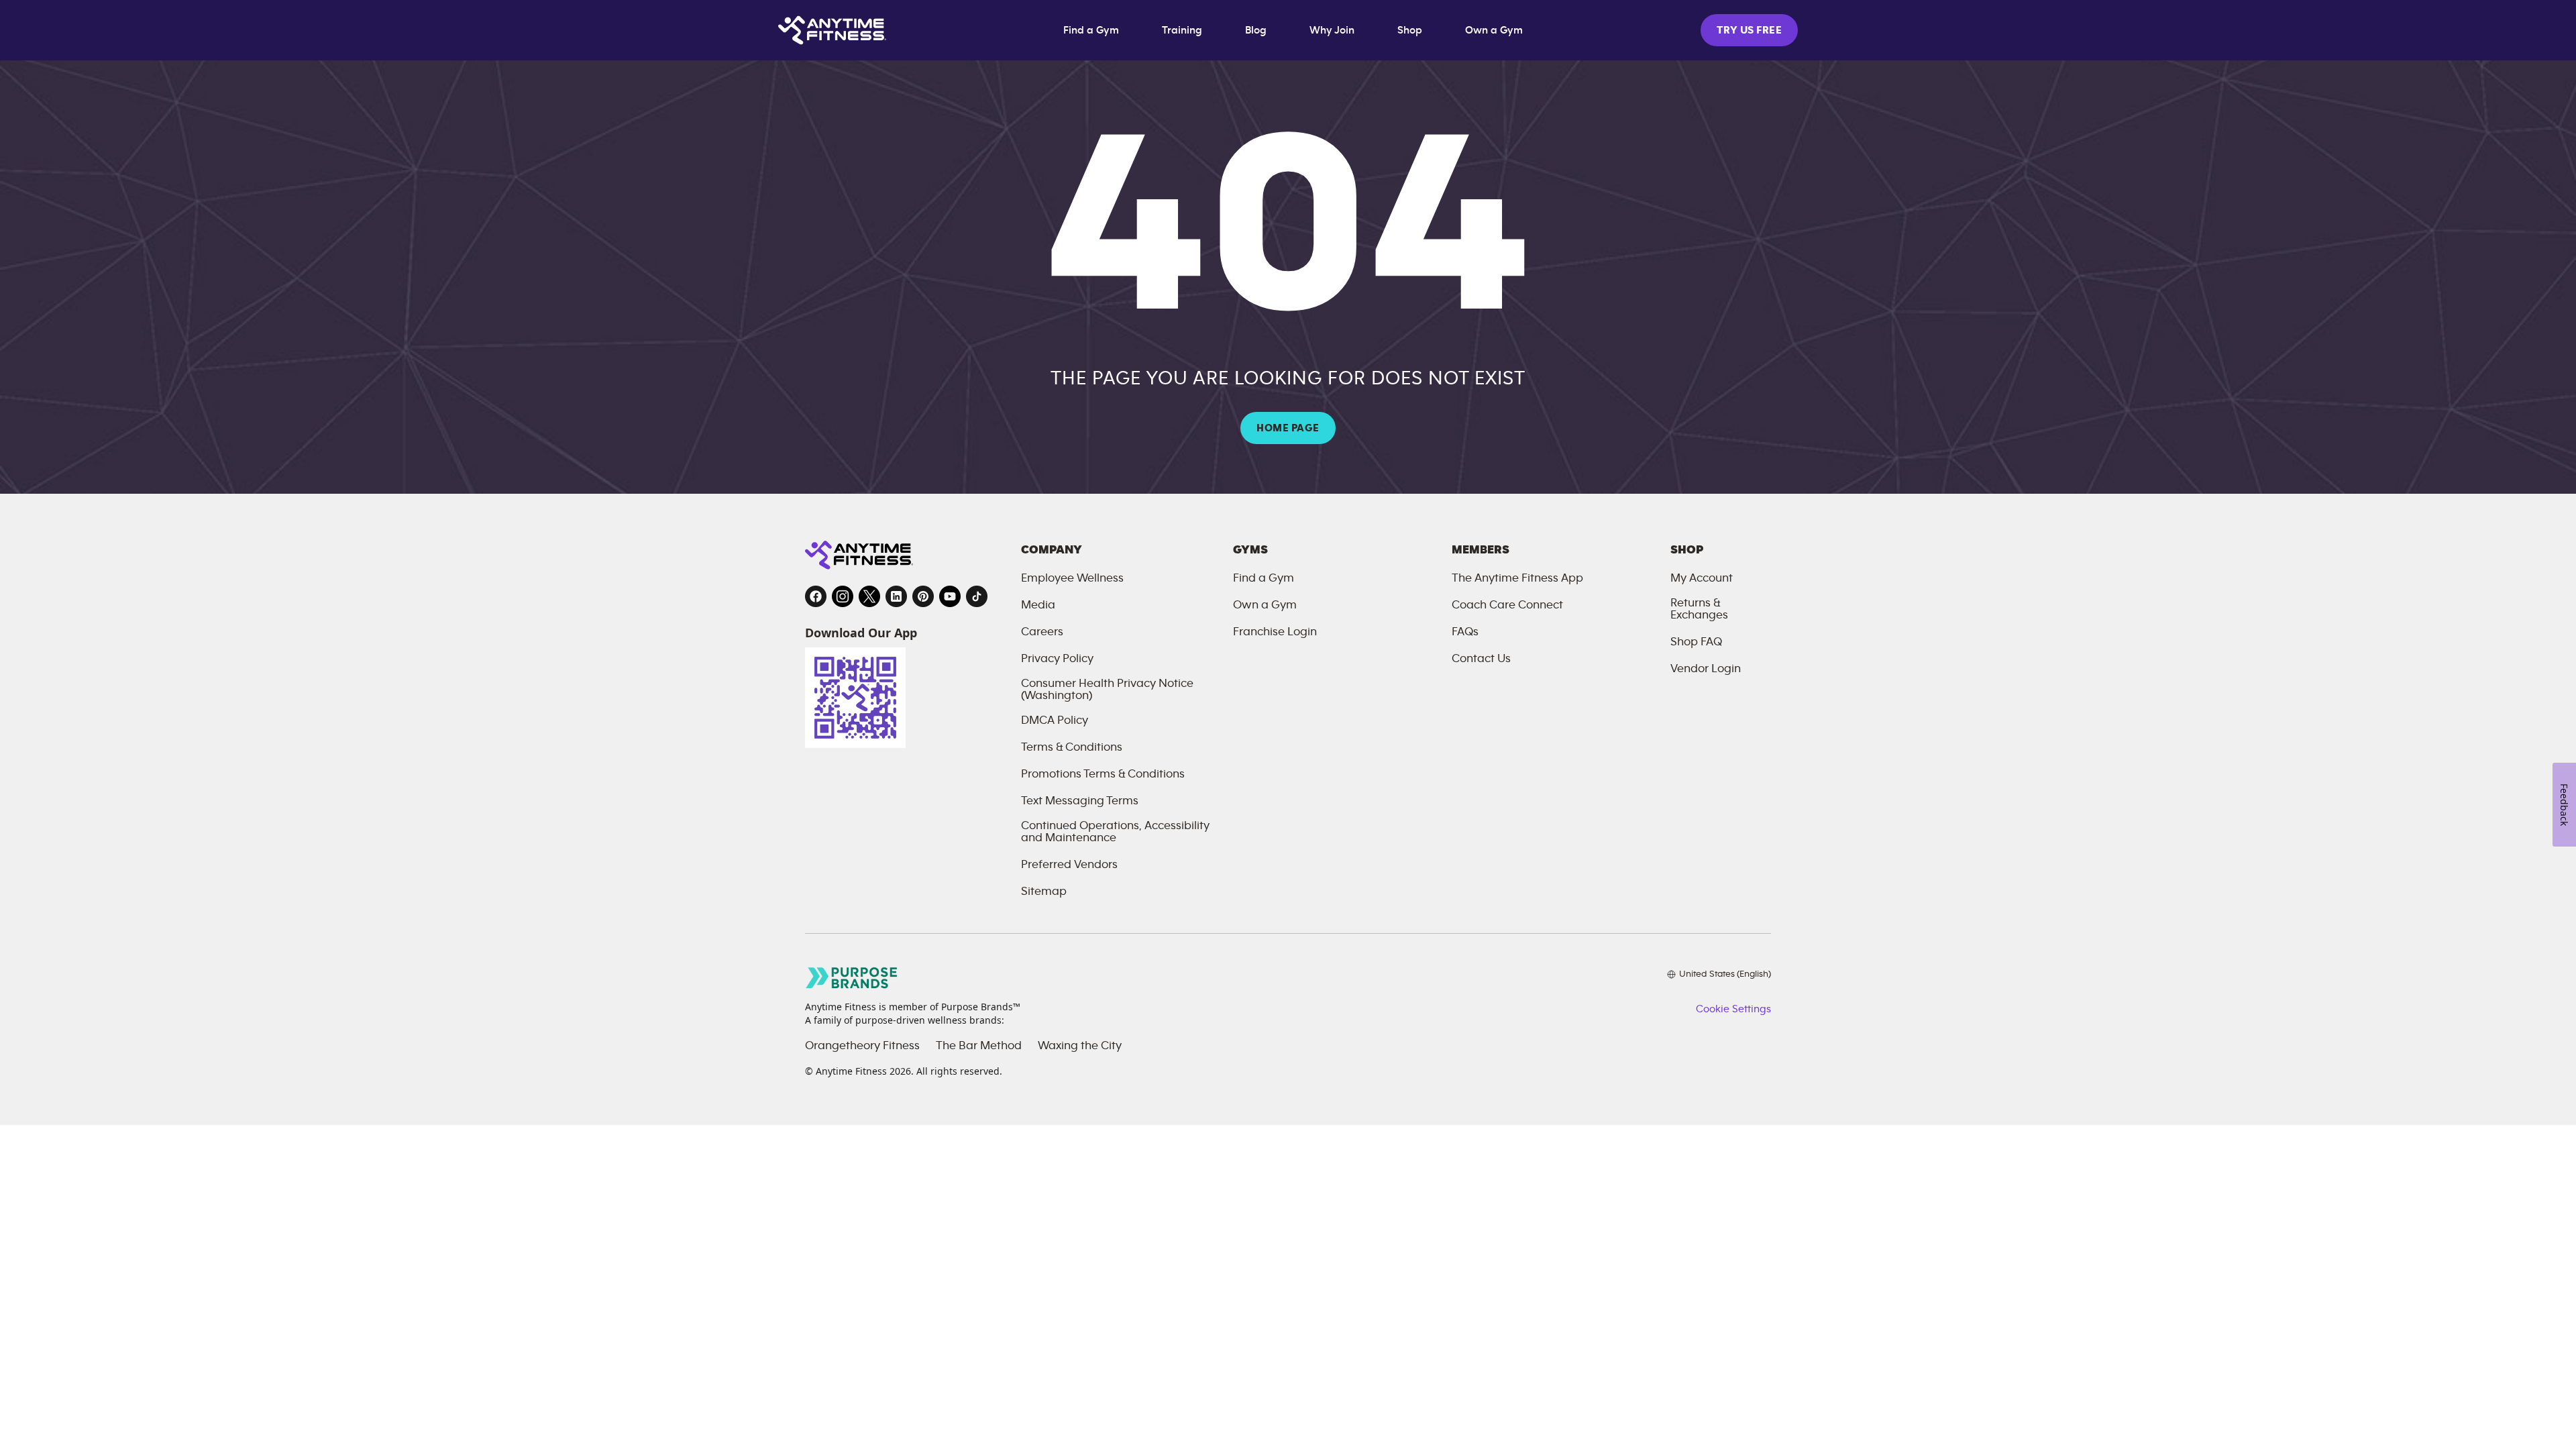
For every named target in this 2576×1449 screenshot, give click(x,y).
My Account (1702, 578)
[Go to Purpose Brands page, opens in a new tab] (852, 978)
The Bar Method (979, 1046)
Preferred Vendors (1069, 865)
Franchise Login (1275, 632)
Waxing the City (1080, 1046)
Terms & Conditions (1072, 747)
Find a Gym (1091, 30)
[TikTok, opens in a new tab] (977, 596)
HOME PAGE (1288, 428)
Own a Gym (1494, 30)
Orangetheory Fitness (862, 1046)
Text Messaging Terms (1080, 801)
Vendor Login (1706, 669)
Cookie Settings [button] (1733, 1009)
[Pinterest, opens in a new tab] (923, 596)
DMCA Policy (1055, 720)
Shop (1410, 30)
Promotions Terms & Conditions (1103, 774)
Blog (1256, 30)
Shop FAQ (1696, 642)
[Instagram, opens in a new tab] (843, 596)
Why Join (1332, 30)
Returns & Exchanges (1699, 609)
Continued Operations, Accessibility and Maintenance (1115, 832)
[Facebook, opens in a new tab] (816, 596)
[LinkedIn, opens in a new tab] (896, 596)
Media (1038, 605)
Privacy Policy (1057, 659)
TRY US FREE (1749, 30)
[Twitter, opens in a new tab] (869, 596)
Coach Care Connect (1507, 605)
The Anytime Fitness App (1517, 578)
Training (1182, 30)
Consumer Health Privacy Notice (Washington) (1107, 690)
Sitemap (1044, 892)
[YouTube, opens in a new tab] (950, 596)
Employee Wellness (1072, 578)
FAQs (1465, 632)
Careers (1042, 632)
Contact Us (1481, 659)
